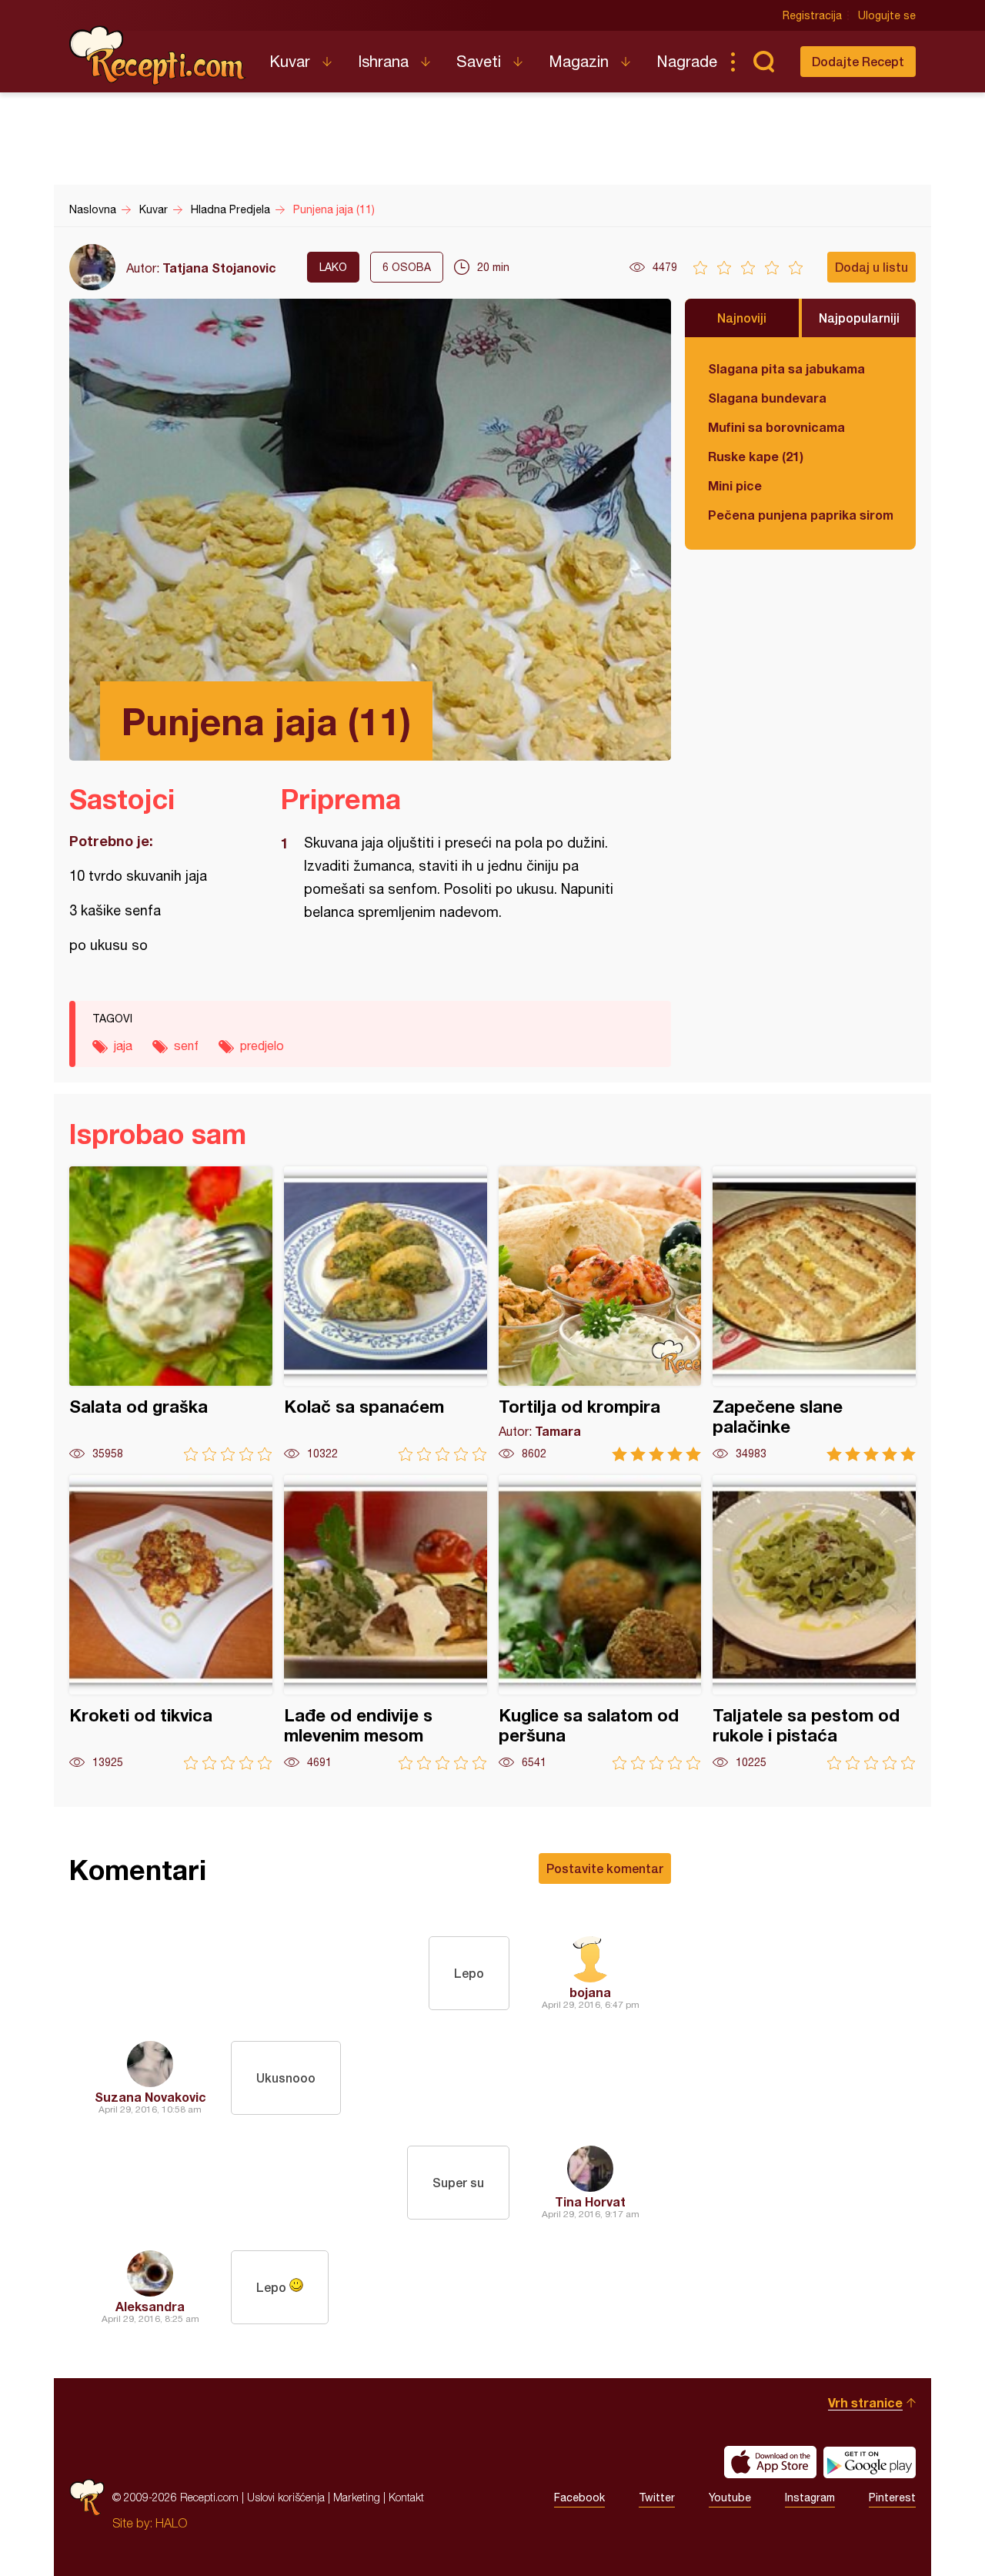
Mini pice (735, 485)
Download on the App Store (770, 2462)
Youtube (730, 2497)
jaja (123, 1045)
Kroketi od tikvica (171, 1623)
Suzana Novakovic (150, 2097)
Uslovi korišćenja (286, 2497)
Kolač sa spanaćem (386, 1314)
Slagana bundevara (767, 398)
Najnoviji (742, 318)
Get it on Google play (870, 2462)
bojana (590, 1992)
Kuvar (290, 61)
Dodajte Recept (858, 61)
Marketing (357, 2497)
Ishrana (383, 61)
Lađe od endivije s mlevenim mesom (386, 1623)
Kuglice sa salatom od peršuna (600, 1623)
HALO (171, 2523)
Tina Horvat (590, 2201)
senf (186, 1045)
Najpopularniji (859, 318)
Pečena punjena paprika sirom (800, 515)
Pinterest (892, 2497)
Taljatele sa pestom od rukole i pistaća (814, 1623)
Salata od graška (171, 1314)
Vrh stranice (865, 2402)
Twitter (657, 2497)
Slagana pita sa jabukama (786, 368)
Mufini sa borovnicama (776, 427)
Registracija (812, 15)
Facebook (579, 2497)
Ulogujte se (887, 15)
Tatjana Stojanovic (219, 268)
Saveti (479, 61)
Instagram (810, 2497)
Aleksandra (150, 2306)
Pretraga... (763, 62)
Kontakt (406, 2497)
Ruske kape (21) (756, 456)
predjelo (262, 1045)
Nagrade (687, 61)
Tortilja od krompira (600, 1314)
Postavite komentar (605, 1868)
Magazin (579, 61)
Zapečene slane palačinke (814, 1314)
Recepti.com (158, 55)
